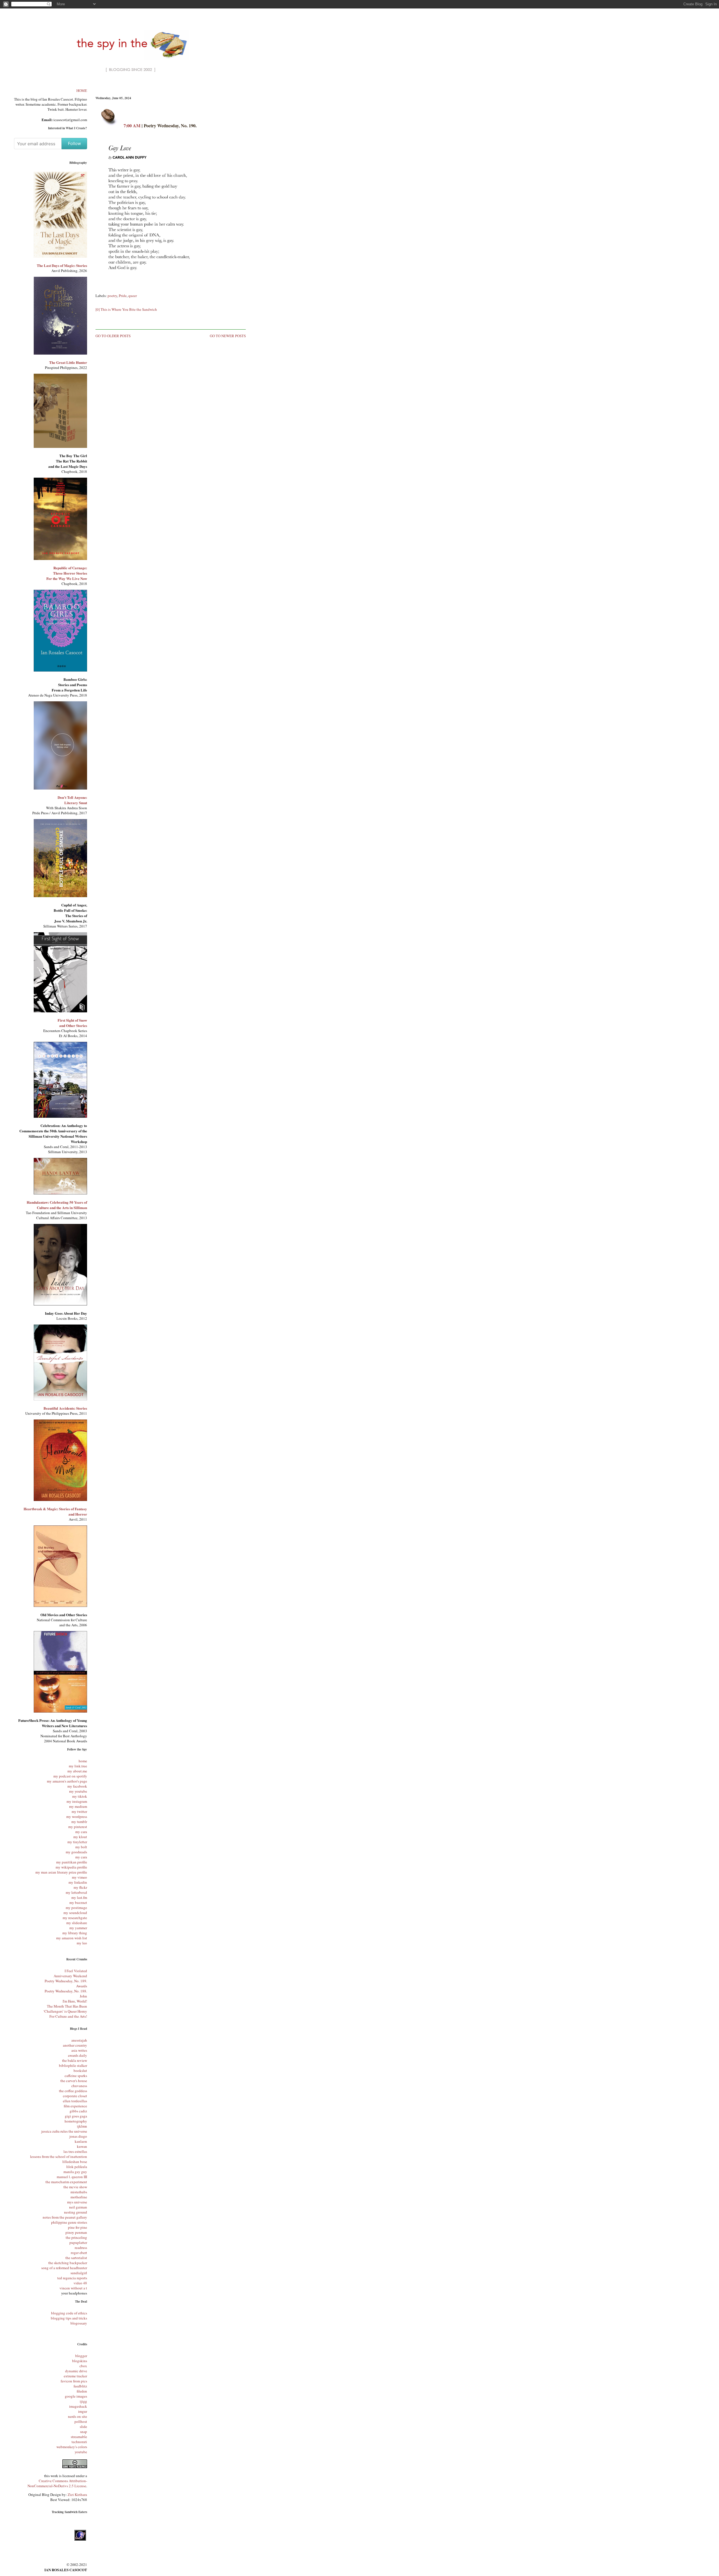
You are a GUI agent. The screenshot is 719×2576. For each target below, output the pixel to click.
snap (84, 2432)
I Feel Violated (76, 1971)
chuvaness (79, 2086)
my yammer (78, 1928)
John (83, 1996)
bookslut (80, 2071)
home (83, 1761)
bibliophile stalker (73, 2065)
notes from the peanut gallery (65, 2217)
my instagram (77, 1801)
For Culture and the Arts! (68, 2016)
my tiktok (80, 1796)
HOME (82, 90)
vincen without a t (73, 2288)
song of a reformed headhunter (64, 2268)
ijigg (83, 2401)
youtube (81, 2452)
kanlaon (81, 2141)
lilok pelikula (77, 2167)
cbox (83, 2366)
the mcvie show (75, 2187)
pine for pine (78, 2227)
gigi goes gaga (76, 2116)
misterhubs (79, 2192)
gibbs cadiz (78, 2111)
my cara (81, 1832)
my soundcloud (75, 1913)
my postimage (76, 1908)
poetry (112, 296)
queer (133, 296)
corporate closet (75, 2096)
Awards (82, 1986)
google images (76, 2396)
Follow (74, 143)
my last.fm (79, 1897)
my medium (78, 1806)
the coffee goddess (73, 2091)
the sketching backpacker (68, 2263)
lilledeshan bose (75, 2162)
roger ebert (79, 2253)
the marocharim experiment (66, 2182)
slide (83, 2427)
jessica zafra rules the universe (64, 2131)
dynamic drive (76, 2371)
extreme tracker (75, 2376)
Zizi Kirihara (77, 2495)
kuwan (82, 2146)
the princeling (76, 2237)
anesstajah (79, 2040)
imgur (83, 2411)
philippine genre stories (69, 2222)
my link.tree (78, 1766)
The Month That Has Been (67, 2006)
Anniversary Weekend (70, 1976)
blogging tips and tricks (69, 2318)
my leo (82, 1943)
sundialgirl (79, 2273)
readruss (81, 2248)
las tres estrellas (75, 2151)
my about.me (77, 1771)
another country (75, 2045)
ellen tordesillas (75, 2101)
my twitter (79, 1811)
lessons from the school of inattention (59, 2157)
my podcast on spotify (70, 1776)
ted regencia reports (72, 2278)
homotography (76, 2121)
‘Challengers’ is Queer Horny (65, 2011)
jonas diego (78, 2136)
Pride (123, 296)
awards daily (78, 2055)
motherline (79, 2197)
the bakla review (75, 2060)
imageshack (78, 2406)
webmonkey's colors (72, 2447)
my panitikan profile (72, 1862)
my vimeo (79, 1877)
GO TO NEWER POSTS (228, 336)
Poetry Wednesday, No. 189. (66, 1981)
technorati (79, 2442)
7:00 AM (132, 125)
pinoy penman (76, 2232)
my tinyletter (77, 1842)
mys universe (77, 2202)
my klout (80, 1837)
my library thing (75, 1933)
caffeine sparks (76, 2076)
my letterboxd (76, 1892)
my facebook (77, 1786)
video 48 (80, 2283)
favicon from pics (74, 2381)
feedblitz (80, 2386)
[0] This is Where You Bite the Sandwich (126, 309)
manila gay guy (75, 2172)
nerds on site (78, 2416)
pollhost (81, 2421)
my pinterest (78, 1827)
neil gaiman (78, 2207)
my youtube (78, 1791)
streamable (79, 2437)
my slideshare (77, 1923)
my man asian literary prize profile (61, 1872)
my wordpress (77, 1817)
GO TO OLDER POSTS (113, 336)
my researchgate (75, 1918)
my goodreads (76, 1852)
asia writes (79, 2050)
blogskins (80, 2361)
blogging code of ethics (69, 2313)
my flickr (80, 1887)
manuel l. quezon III (72, 2177)
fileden (82, 2391)
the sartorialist (76, 2258)
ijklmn (82, 2126)
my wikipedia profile (71, 1867)
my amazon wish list (72, 1938)
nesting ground (76, 2212)
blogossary (79, 2323)
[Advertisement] (171, 89)
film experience (75, 2106)
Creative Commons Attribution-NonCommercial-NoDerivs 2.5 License (57, 2483)
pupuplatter (78, 2242)
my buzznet (78, 1902)
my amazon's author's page (67, 1781)
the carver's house (74, 2081)
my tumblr (79, 1822)
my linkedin (78, 1882)
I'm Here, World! (75, 2001)
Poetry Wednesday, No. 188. (66, 1991)
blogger (81, 2356)
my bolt (81, 1847)
